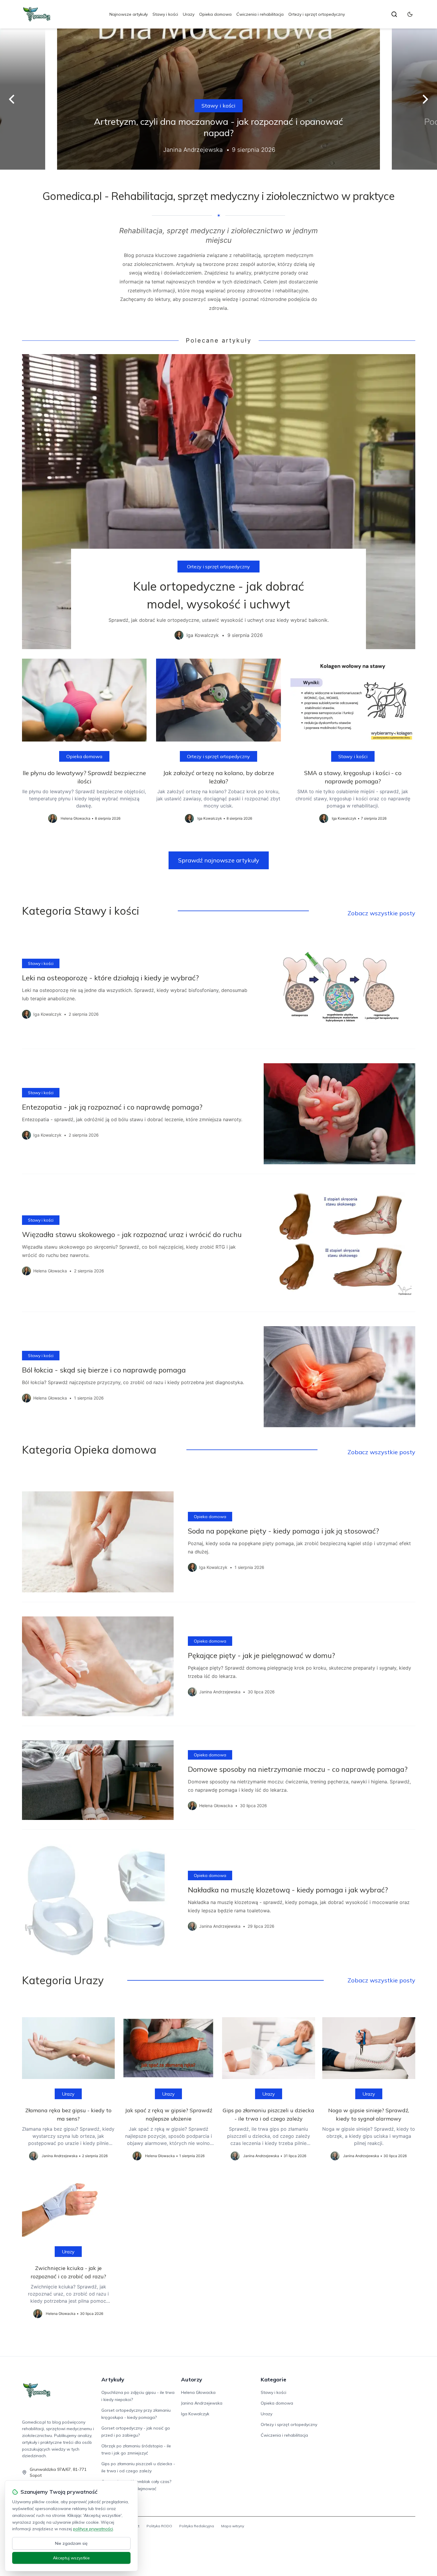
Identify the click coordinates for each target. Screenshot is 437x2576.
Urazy (189, 14)
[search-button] (394, 14)
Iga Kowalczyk (195, 2414)
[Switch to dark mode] (410, 14)
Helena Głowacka (198, 2392)
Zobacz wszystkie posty (381, 913)
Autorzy (192, 2379)
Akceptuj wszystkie (71, 2558)
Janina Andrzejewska (202, 2403)
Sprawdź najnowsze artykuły (219, 860)
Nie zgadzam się (71, 2543)
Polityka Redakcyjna (197, 2526)
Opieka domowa (215, 14)
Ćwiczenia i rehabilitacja (260, 14)
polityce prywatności (93, 2529)
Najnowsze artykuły (129, 14)
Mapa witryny (233, 2526)
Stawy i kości (165, 14)
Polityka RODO (159, 2526)
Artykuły (113, 2379)
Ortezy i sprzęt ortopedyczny (317, 14)
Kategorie (273, 2379)
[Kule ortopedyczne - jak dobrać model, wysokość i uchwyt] (219, 501)
